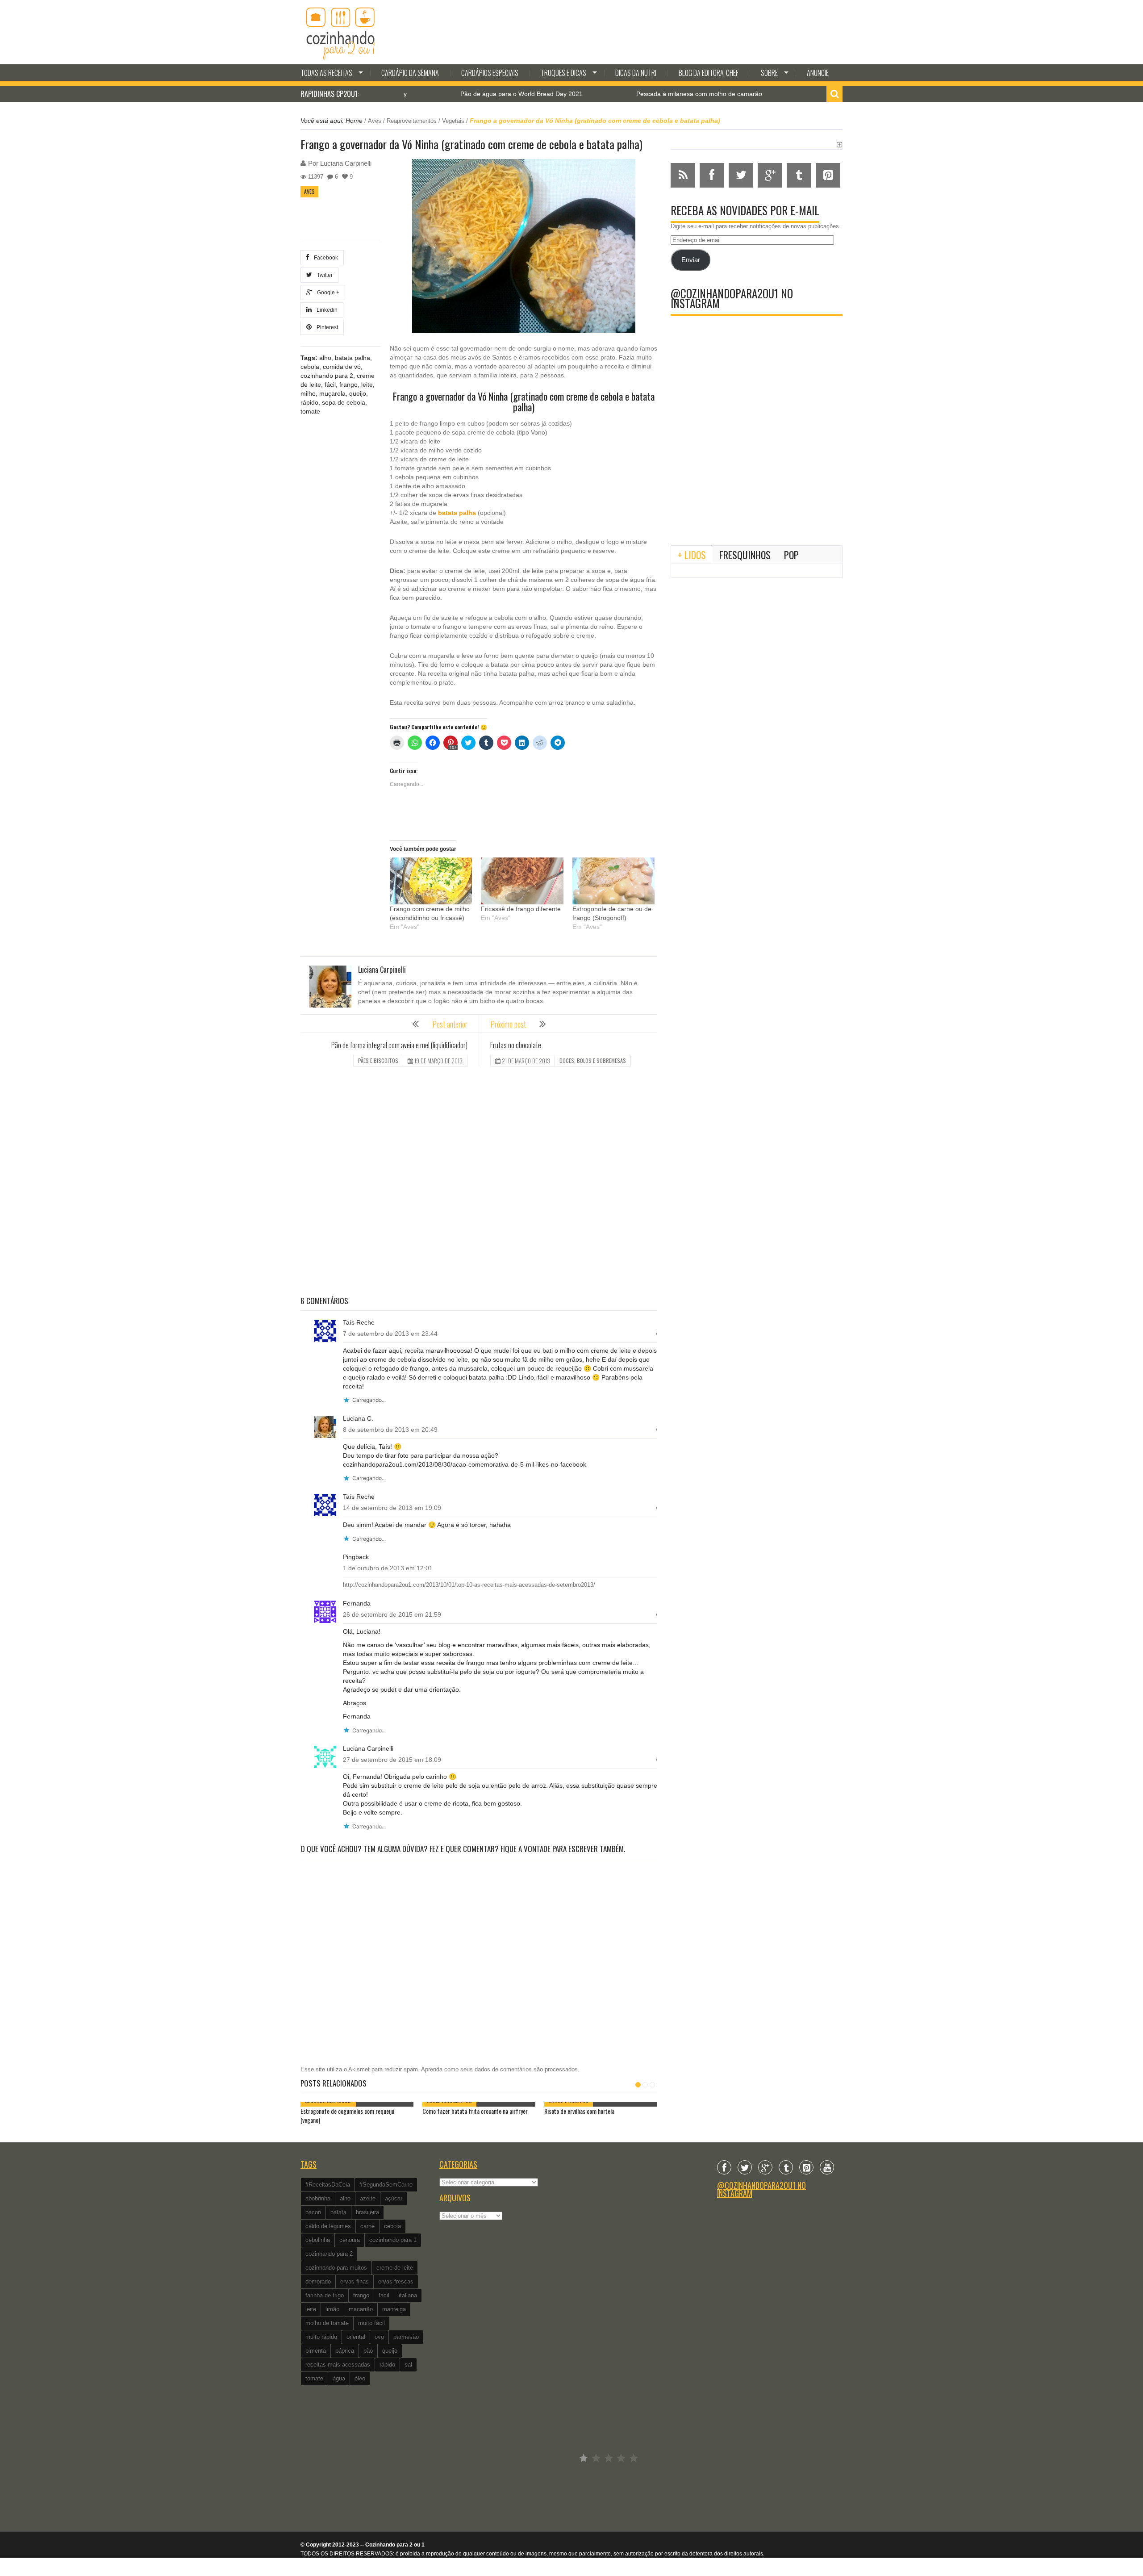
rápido (309, 402)
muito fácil (371, 2323)
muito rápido (321, 2337)
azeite (368, 2198)
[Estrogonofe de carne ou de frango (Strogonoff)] (613, 881)
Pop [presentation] (791, 555)
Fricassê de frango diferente (521, 909)
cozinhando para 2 (327, 376)
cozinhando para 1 (393, 2240)
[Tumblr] (786, 2167)
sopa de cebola (344, 402)
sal (408, 2365)
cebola (310, 367)
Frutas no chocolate (516, 1045)
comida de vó (342, 367)
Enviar (691, 260)
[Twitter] (745, 2167)
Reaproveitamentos (412, 121)
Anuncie (818, 73)
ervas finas (355, 2281)
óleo (360, 2378)
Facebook (325, 258)
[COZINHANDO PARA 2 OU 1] (341, 32)
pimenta (316, 2351)
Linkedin (326, 310)
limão (332, 2309)
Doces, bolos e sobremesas (593, 1060)
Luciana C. (358, 1418)
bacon (313, 2212)
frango (348, 385)
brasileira (367, 2212)
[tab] (692, 555)
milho (308, 393)
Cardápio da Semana (410, 73)
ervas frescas (396, 2281)
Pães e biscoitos (378, 1060)
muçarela (332, 393)
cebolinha (318, 2240)
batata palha (352, 358)
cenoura (350, 2240)
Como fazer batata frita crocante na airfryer (475, 2111)
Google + (327, 293)
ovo (379, 2337)
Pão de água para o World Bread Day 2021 (434, 94)
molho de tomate (327, 2323)
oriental (356, 2337)
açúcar (394, 2198)
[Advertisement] (479, 1182)
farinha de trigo (325, 2295)
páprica (345, 2351)
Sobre (769, 73)
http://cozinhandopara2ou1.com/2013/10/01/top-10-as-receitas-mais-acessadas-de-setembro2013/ (469, 1585)
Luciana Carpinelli (346, 163)
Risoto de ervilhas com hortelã (579, 2111)
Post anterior (450, 1024)
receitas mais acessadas (338, 2365)
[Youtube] (827, 2167)
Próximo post (508, 1024)
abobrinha (318, 2198)
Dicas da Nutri (636, 73)
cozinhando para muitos (336, 2268)
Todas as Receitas (326, 73)
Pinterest (326, 327)
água (339, 2378)
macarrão (361, 2309)
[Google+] (765, 2167)
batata (338, 2212)
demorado (318, 2281)
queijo (358, 393)
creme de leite (395, 2268)
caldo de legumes (328, 2226)
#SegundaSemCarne (386, 2185)
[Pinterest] (806, 2167)
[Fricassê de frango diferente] (522, 881)
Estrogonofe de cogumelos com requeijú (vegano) (799, 94)
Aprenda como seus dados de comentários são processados (499, 2069)
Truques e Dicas (563, 73)
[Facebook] (724, 2167)
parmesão (406, 2337)
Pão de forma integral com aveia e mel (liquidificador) (399, 1045)
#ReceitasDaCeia (328, 2185)
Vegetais (453, 121)
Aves (375, 121)
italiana (408, 2295)
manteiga (394, 2309)
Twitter (323, 275)
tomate (310, 411)
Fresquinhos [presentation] (745, 555)
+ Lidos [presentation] (692, 555)
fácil (330, 385)
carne (367, 2226)
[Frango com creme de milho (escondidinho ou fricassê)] (431, 881)
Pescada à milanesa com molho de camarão (612, 94)
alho (325, 358)
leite (367, 385)
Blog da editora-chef (709, 73)
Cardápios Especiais (490, 73)
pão (368, 2351)
